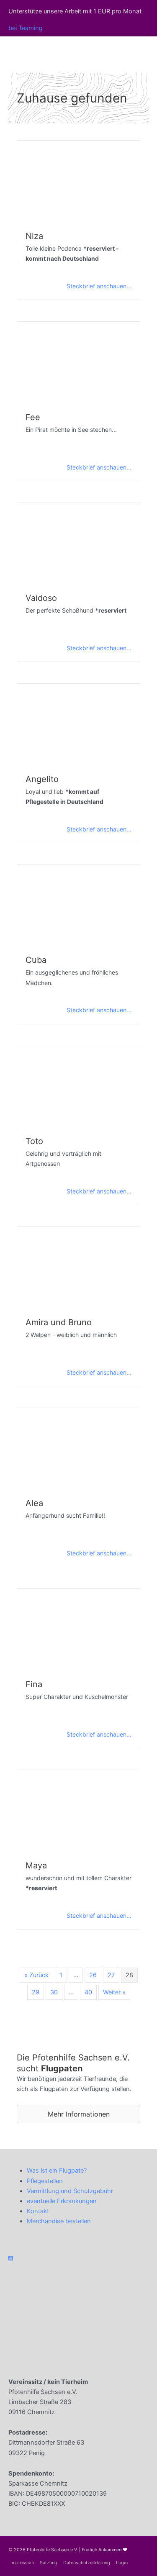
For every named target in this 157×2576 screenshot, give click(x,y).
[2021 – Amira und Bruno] (78, 1267)
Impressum (22, 2563)
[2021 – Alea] (78, 1448)
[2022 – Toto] (78, 1086)
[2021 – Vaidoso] (78, 543)
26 (93, 1975)
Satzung (49, 2563)
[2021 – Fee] (78, 362)
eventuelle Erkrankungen (62, 2201)
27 (111, 1975)
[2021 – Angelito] (78, 724)
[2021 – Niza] (78, 181)
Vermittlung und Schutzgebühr (70, 2191)
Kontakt (38, 2211)
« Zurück (36, 1975)
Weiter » (114, 1992)
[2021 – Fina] (78, 1629)
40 (88, 1992)
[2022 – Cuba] (78, 905)
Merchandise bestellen (59, 2221)
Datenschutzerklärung (87, 2563)
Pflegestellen (45, 2181)
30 (54, 1992)
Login (122, 2563)
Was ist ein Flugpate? (57, 2171)
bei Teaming (26, 28)
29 (36, 1992)
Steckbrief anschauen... (99, 286)
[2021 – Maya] (78, 1810)
